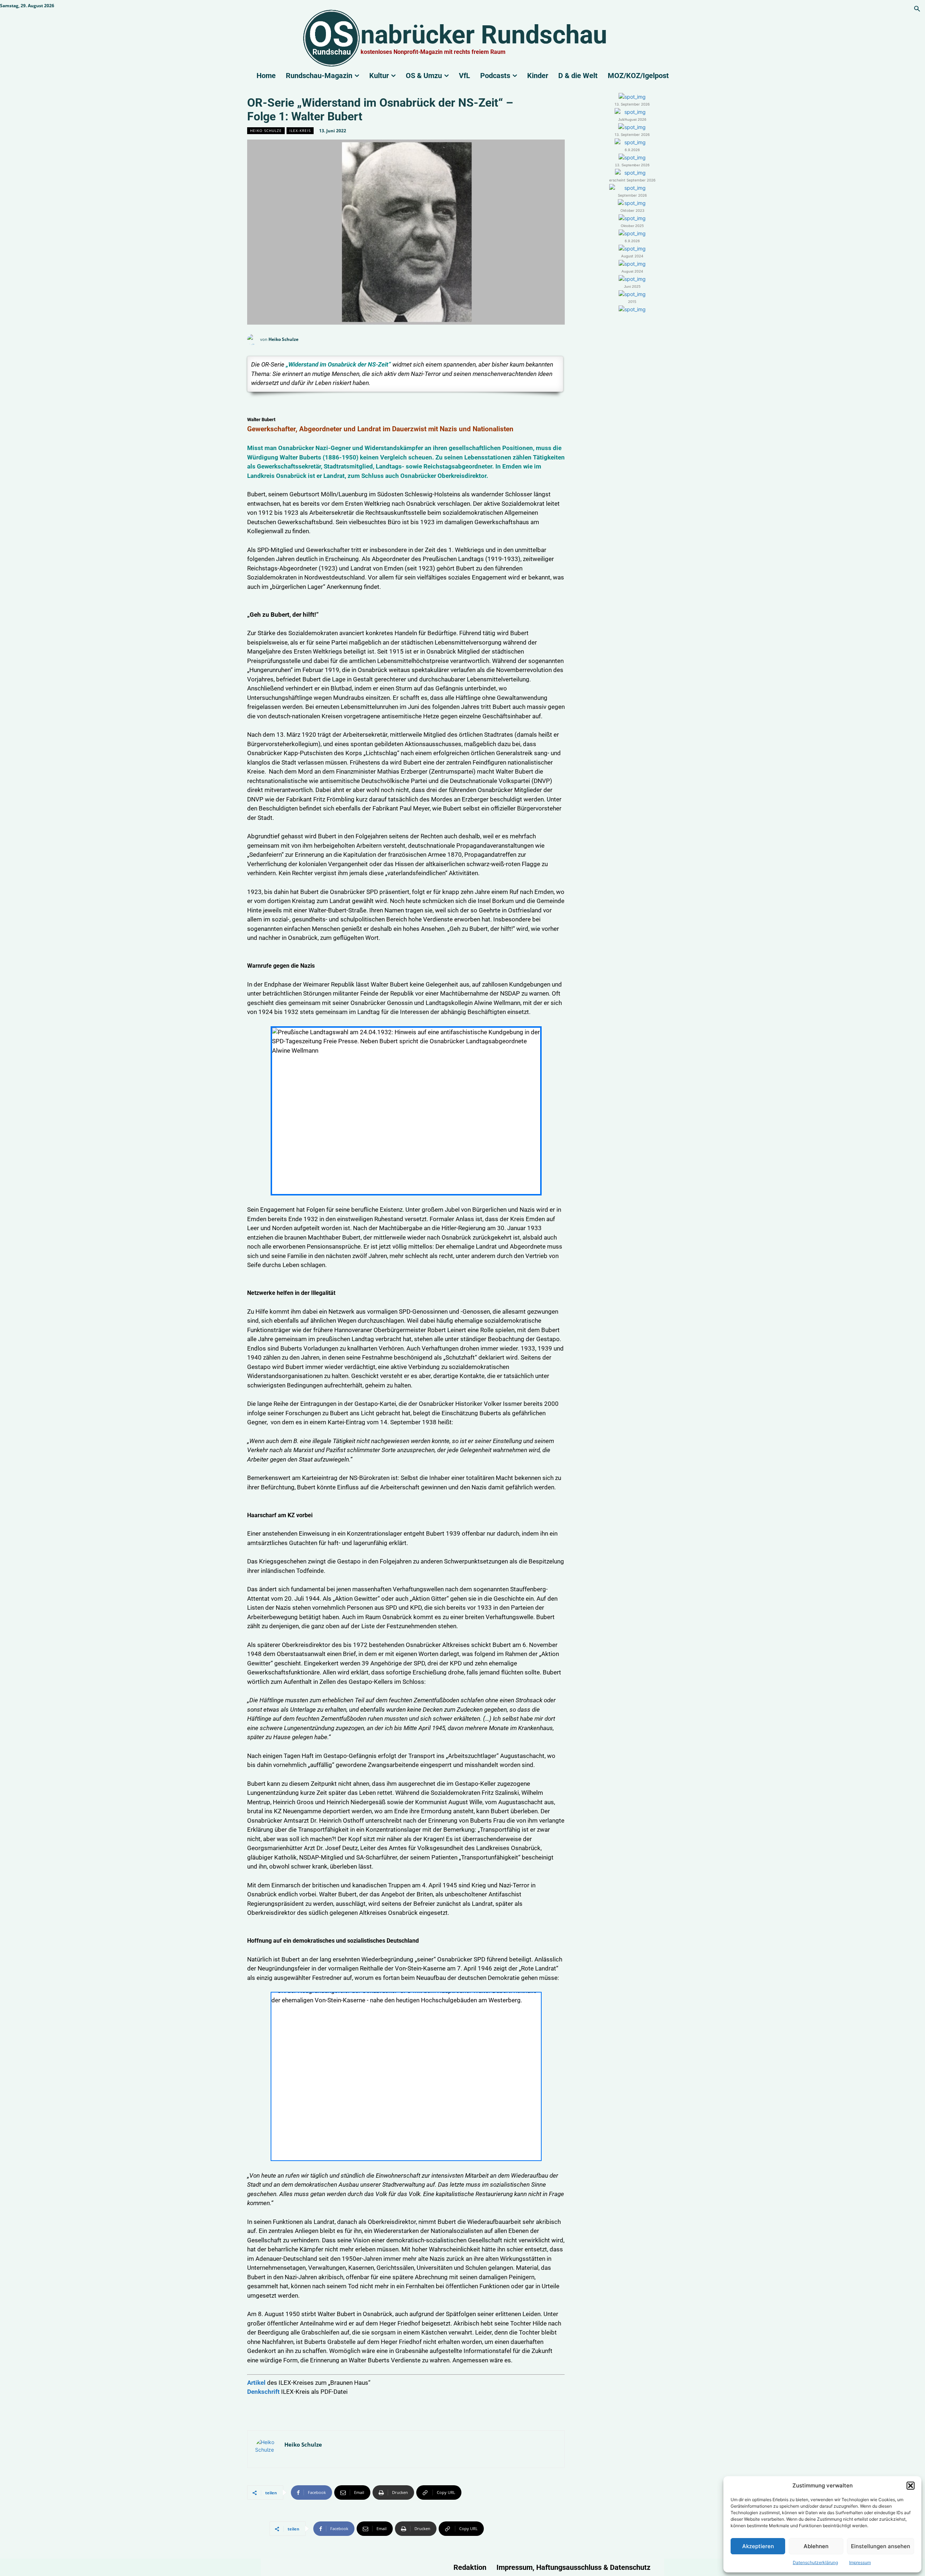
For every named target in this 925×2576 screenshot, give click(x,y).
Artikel (257, 2383)
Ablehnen (816, 2546)
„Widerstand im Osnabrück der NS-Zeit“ (338, 364)
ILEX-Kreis (300, 130)
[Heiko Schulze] (254, 339)
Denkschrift (264, 2392)
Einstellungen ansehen (881, 2546)
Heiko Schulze (266, 130)
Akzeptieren (758, 2546)
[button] (911, 2486)
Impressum (860, 2562)
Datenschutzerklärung (815, 2562)
